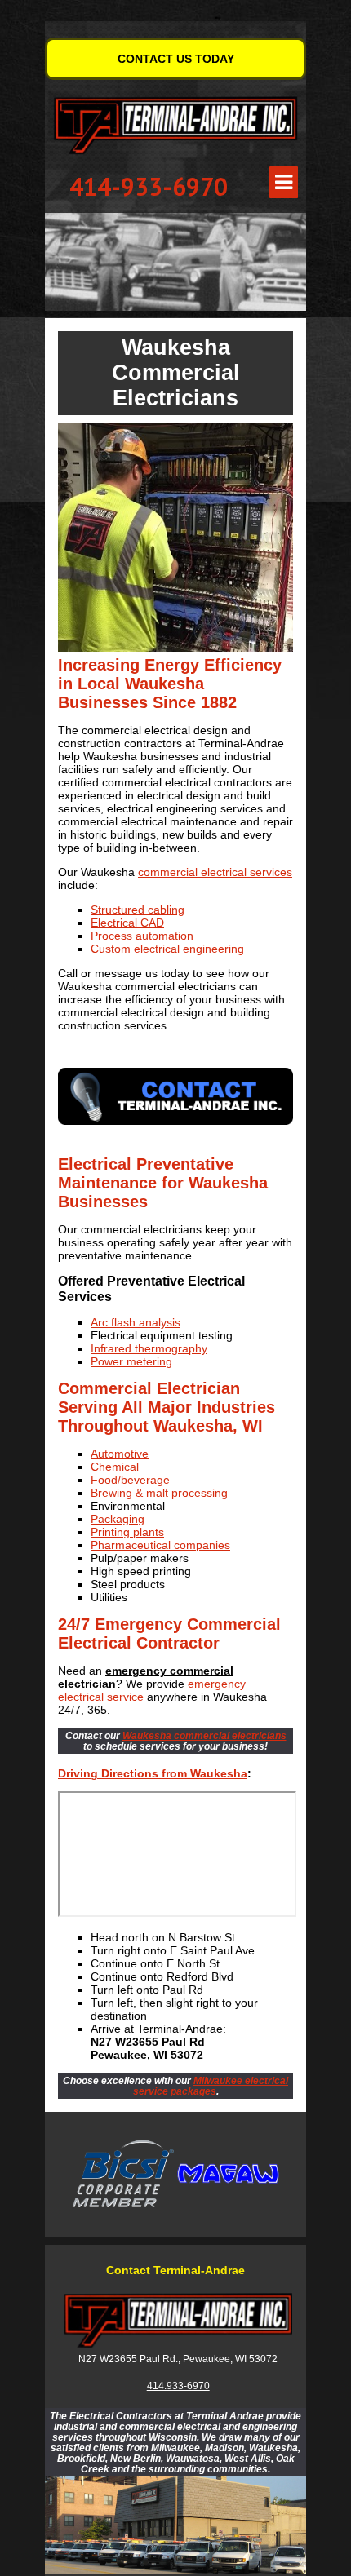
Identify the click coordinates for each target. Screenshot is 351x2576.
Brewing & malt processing (159, 1493)
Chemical (115, 1467)
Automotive (120, 1454)
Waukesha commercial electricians (204, 1735)
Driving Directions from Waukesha (153, 1773)
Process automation (142, 936)
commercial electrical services (215, 872)
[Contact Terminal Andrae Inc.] (175, 1097)
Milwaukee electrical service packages (211, 2086)
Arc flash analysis (136, 1322)
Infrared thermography (149, 1348)
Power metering (131, 1361)
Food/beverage (130, 1480)
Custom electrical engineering (167, 949)
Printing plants (127, 1532)
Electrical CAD (127, 923)
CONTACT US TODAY (176, 59)
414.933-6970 (178, 2386)
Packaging (118, 1519)
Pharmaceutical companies (160, 1545)
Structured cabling (138, 910)
